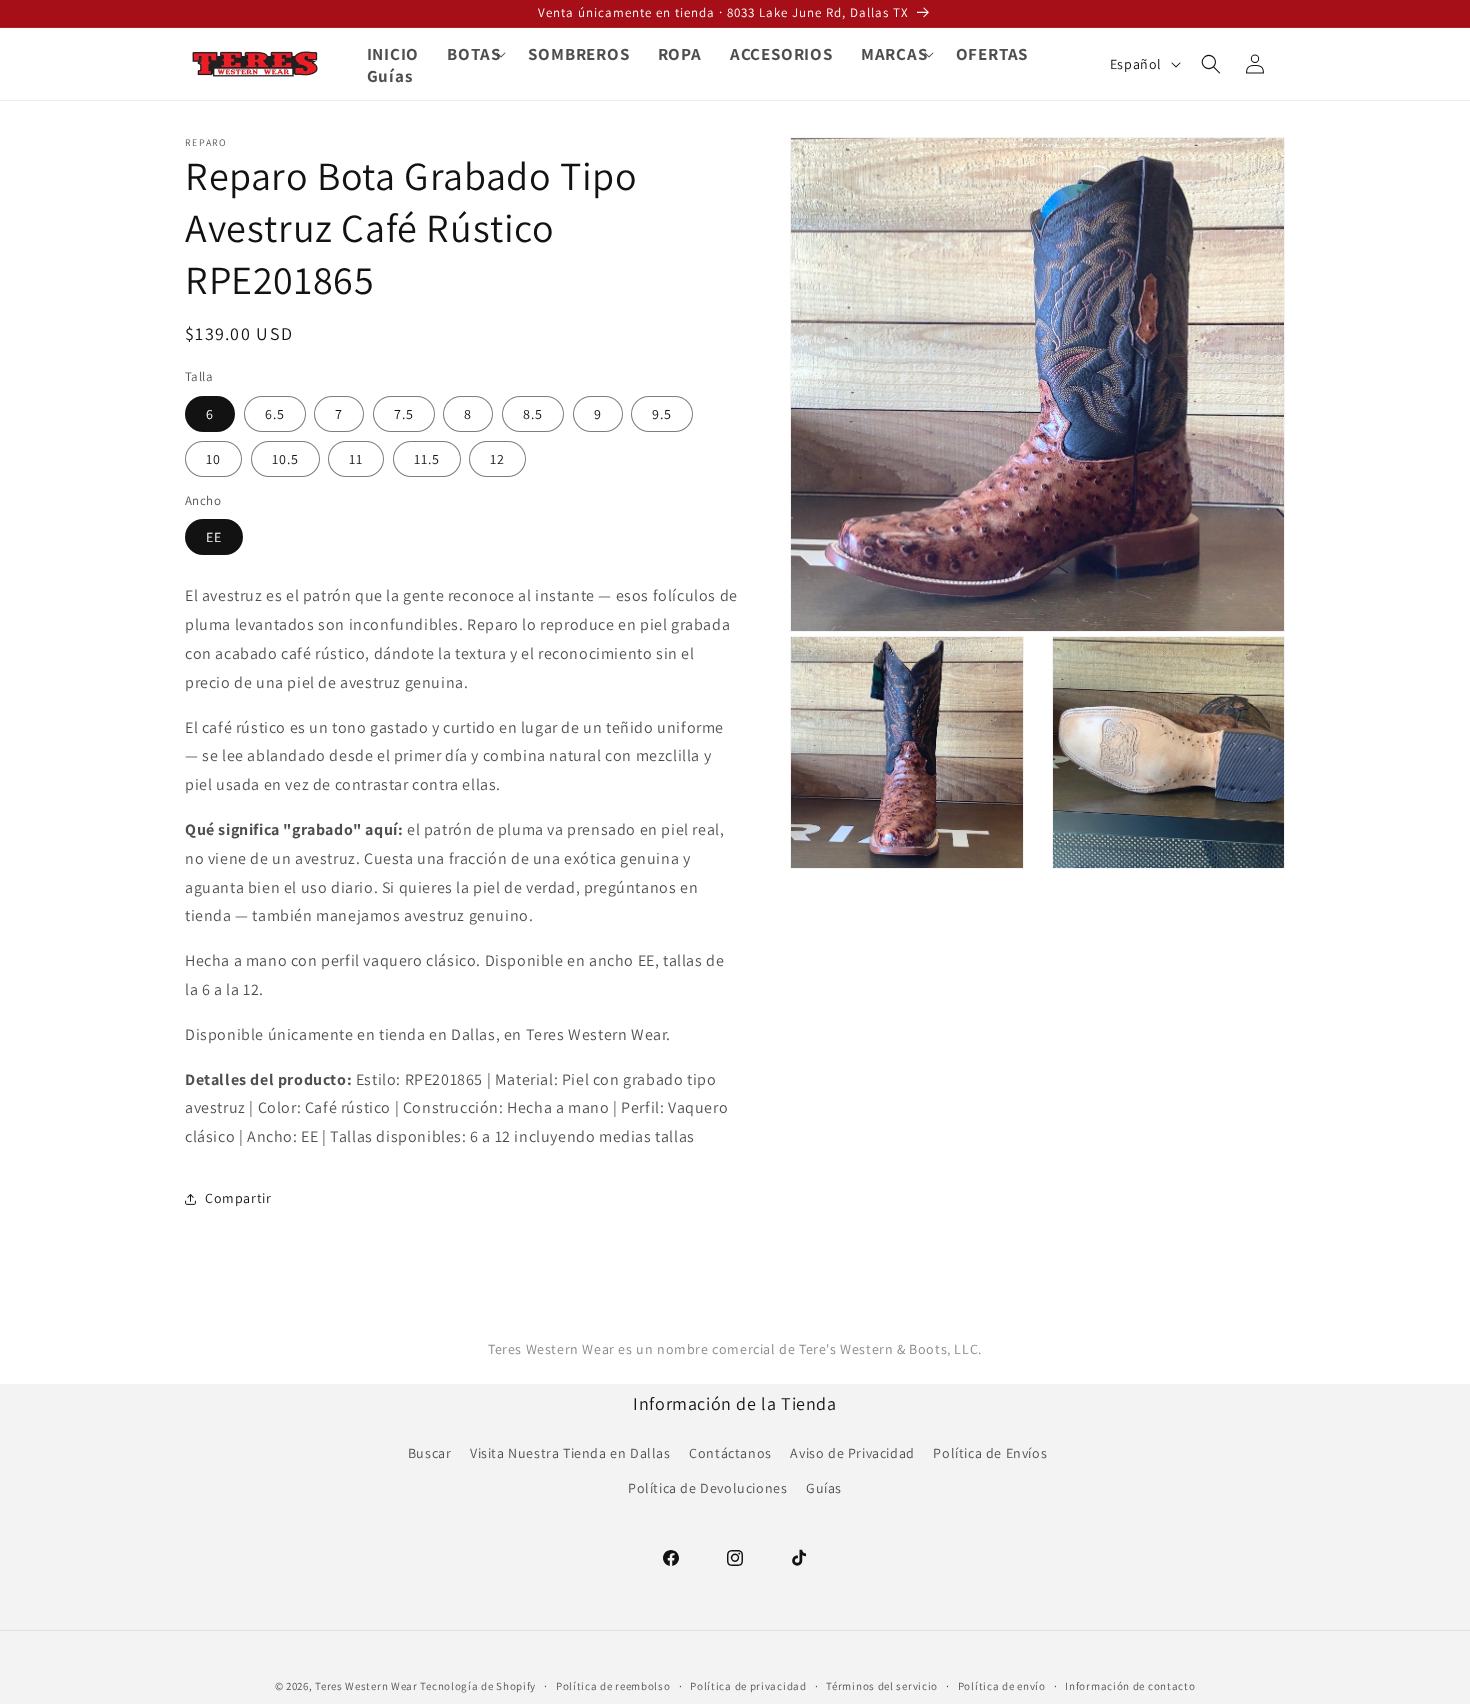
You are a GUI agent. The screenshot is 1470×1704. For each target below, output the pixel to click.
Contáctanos (730, 1452)
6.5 (275, 414)
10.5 (285, 459)
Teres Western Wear (366, 1686)
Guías (824, 1487)
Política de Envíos (990, 1452)
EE (214, 537)
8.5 (533, 414)
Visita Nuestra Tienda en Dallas (570, 1452)
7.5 (404, 414)
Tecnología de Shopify (478, 1686)
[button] (473, 54)
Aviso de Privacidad (852, 1452)
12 (497, 459)
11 (356, 459)
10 (213, 459)
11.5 (427, 459)
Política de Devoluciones (707, 1487)
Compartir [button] (238, 1198)
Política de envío (1002, 1685)
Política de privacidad (748, 1685)
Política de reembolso (613, 1685)
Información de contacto (1130, 1685)
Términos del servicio (882, 1685)
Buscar (430, 1452)
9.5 (662, 414)
